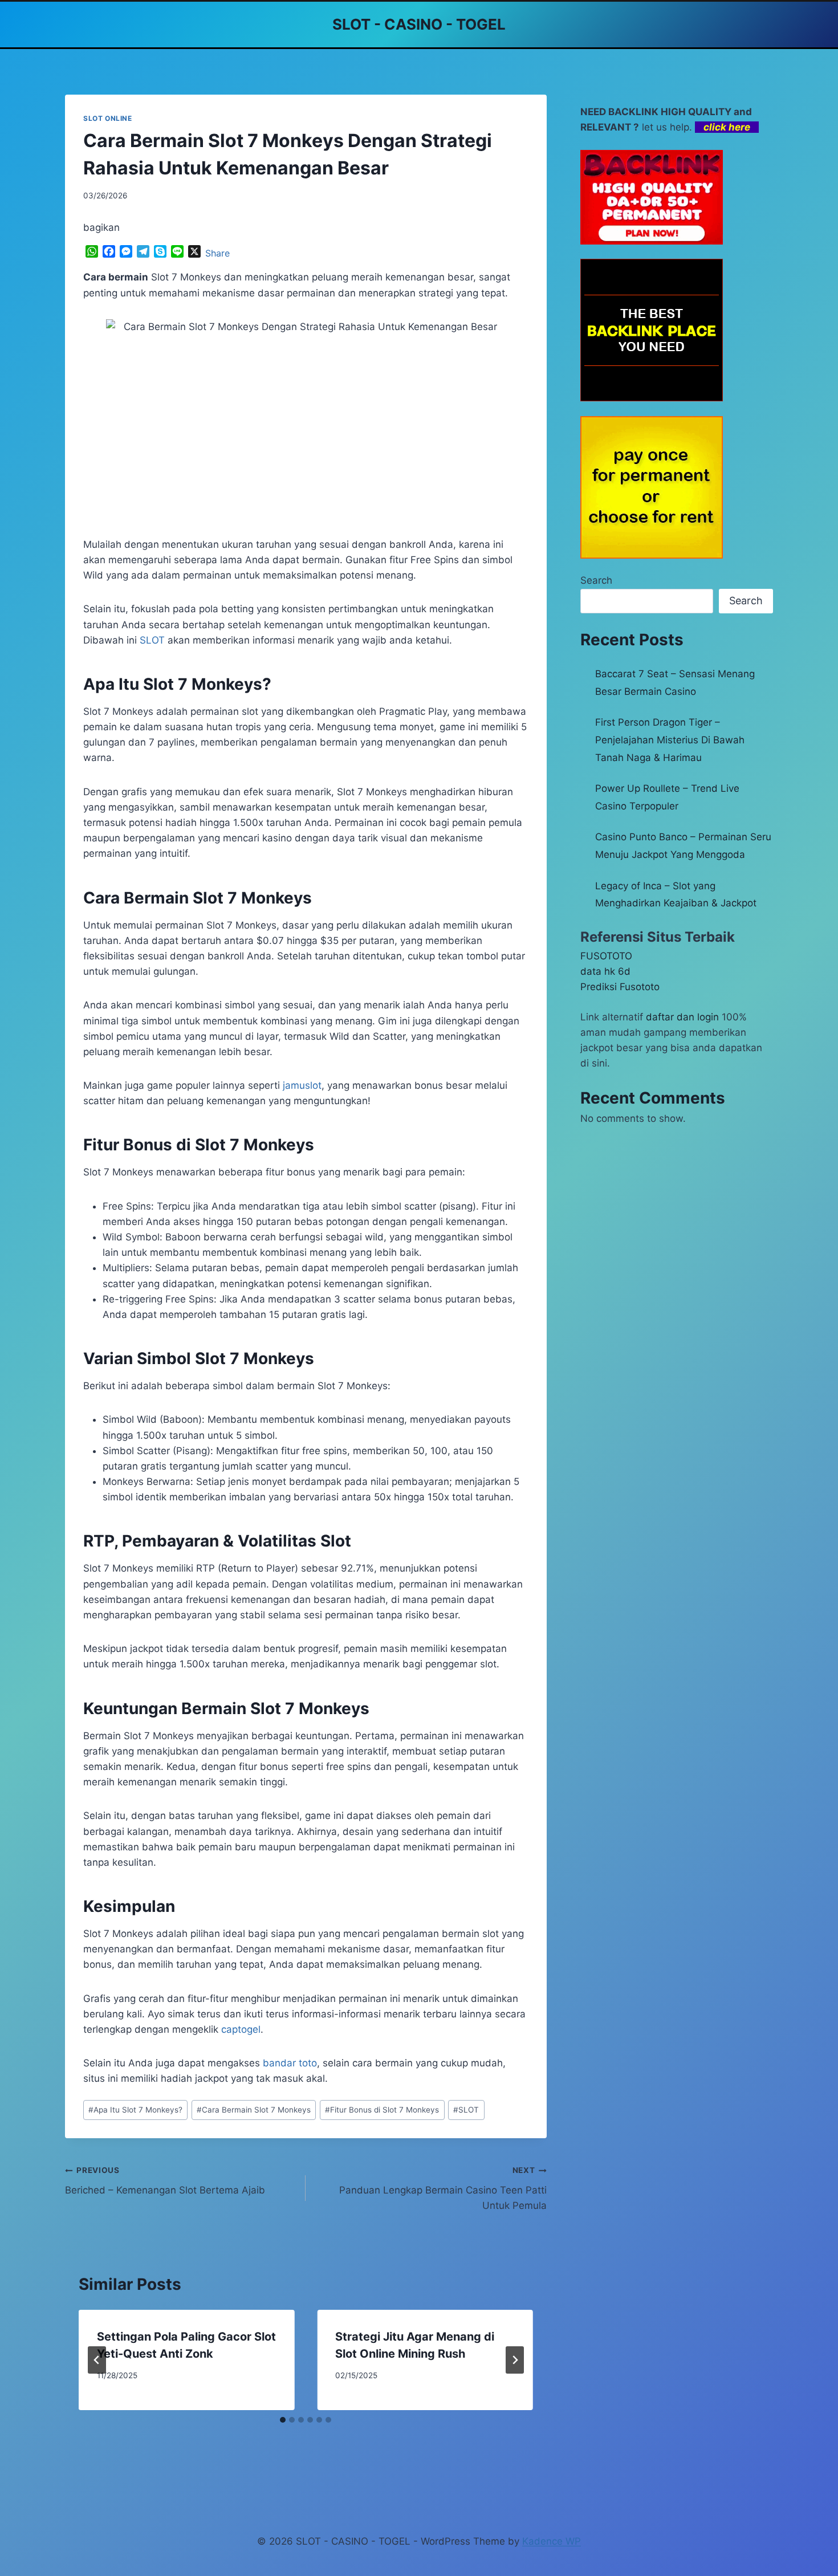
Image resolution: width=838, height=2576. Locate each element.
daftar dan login (682, 1017)
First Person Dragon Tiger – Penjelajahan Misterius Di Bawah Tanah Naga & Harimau (670, 740)
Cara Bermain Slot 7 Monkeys (254, 2110)
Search (596, 580)
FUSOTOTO (606, 956)
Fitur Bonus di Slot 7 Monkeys (382, 2110)
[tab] (283, 2420)
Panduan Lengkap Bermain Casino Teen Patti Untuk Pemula (443, 2188)
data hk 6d (605, 971)
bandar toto (290, 2063)
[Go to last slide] (97, 2360)
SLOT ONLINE (108, 118)
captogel (241, 2029)
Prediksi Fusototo (620, 987)
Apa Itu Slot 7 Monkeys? (135, 2110)
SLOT (466, 2110)
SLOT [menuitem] (152, 640)
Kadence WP (552, 2541)
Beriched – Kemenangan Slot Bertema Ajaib (165, 2181)
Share (217, 253)
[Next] (515, 2360)
